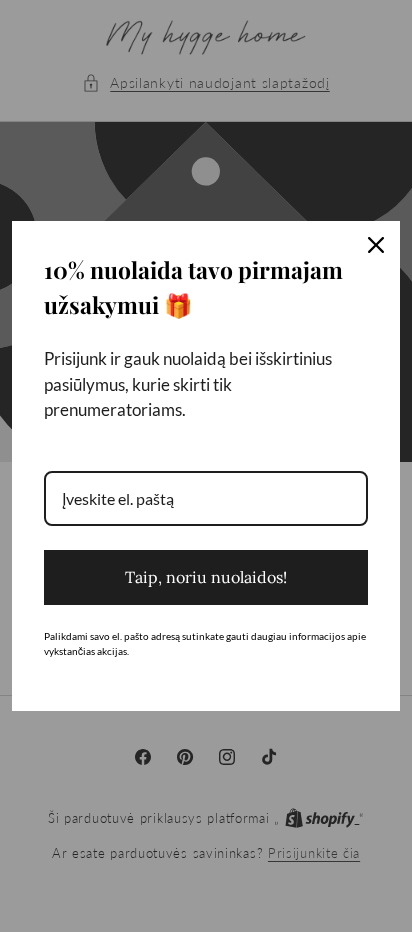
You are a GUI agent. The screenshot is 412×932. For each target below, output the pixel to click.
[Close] (376, 245)
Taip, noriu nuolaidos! (206, 577)
